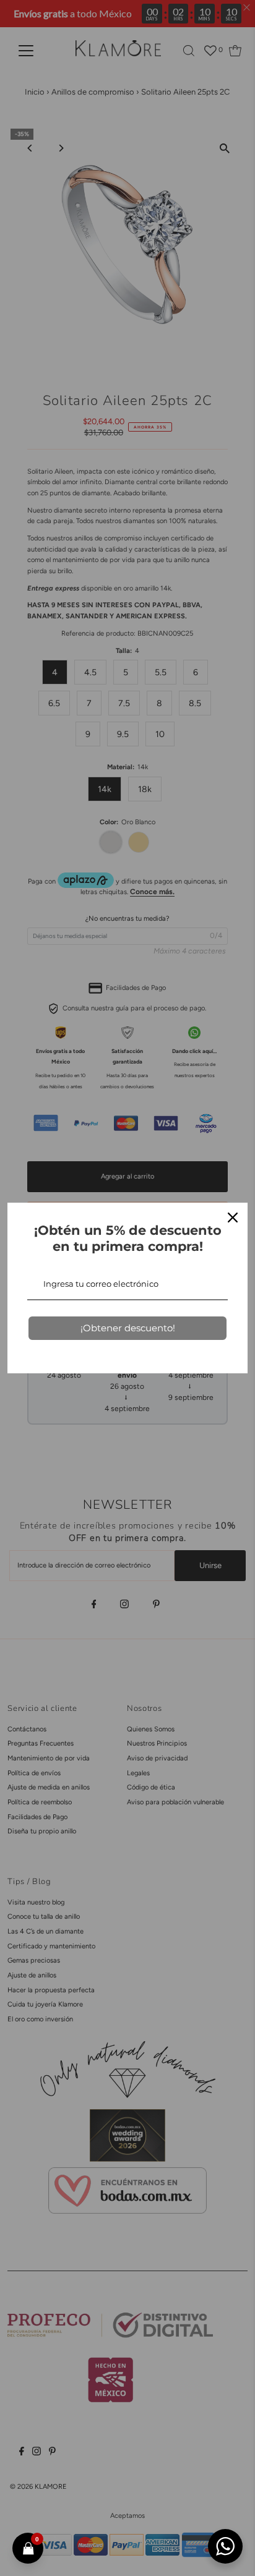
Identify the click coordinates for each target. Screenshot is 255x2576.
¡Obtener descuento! (128, 1328)
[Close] (233, 1218)
